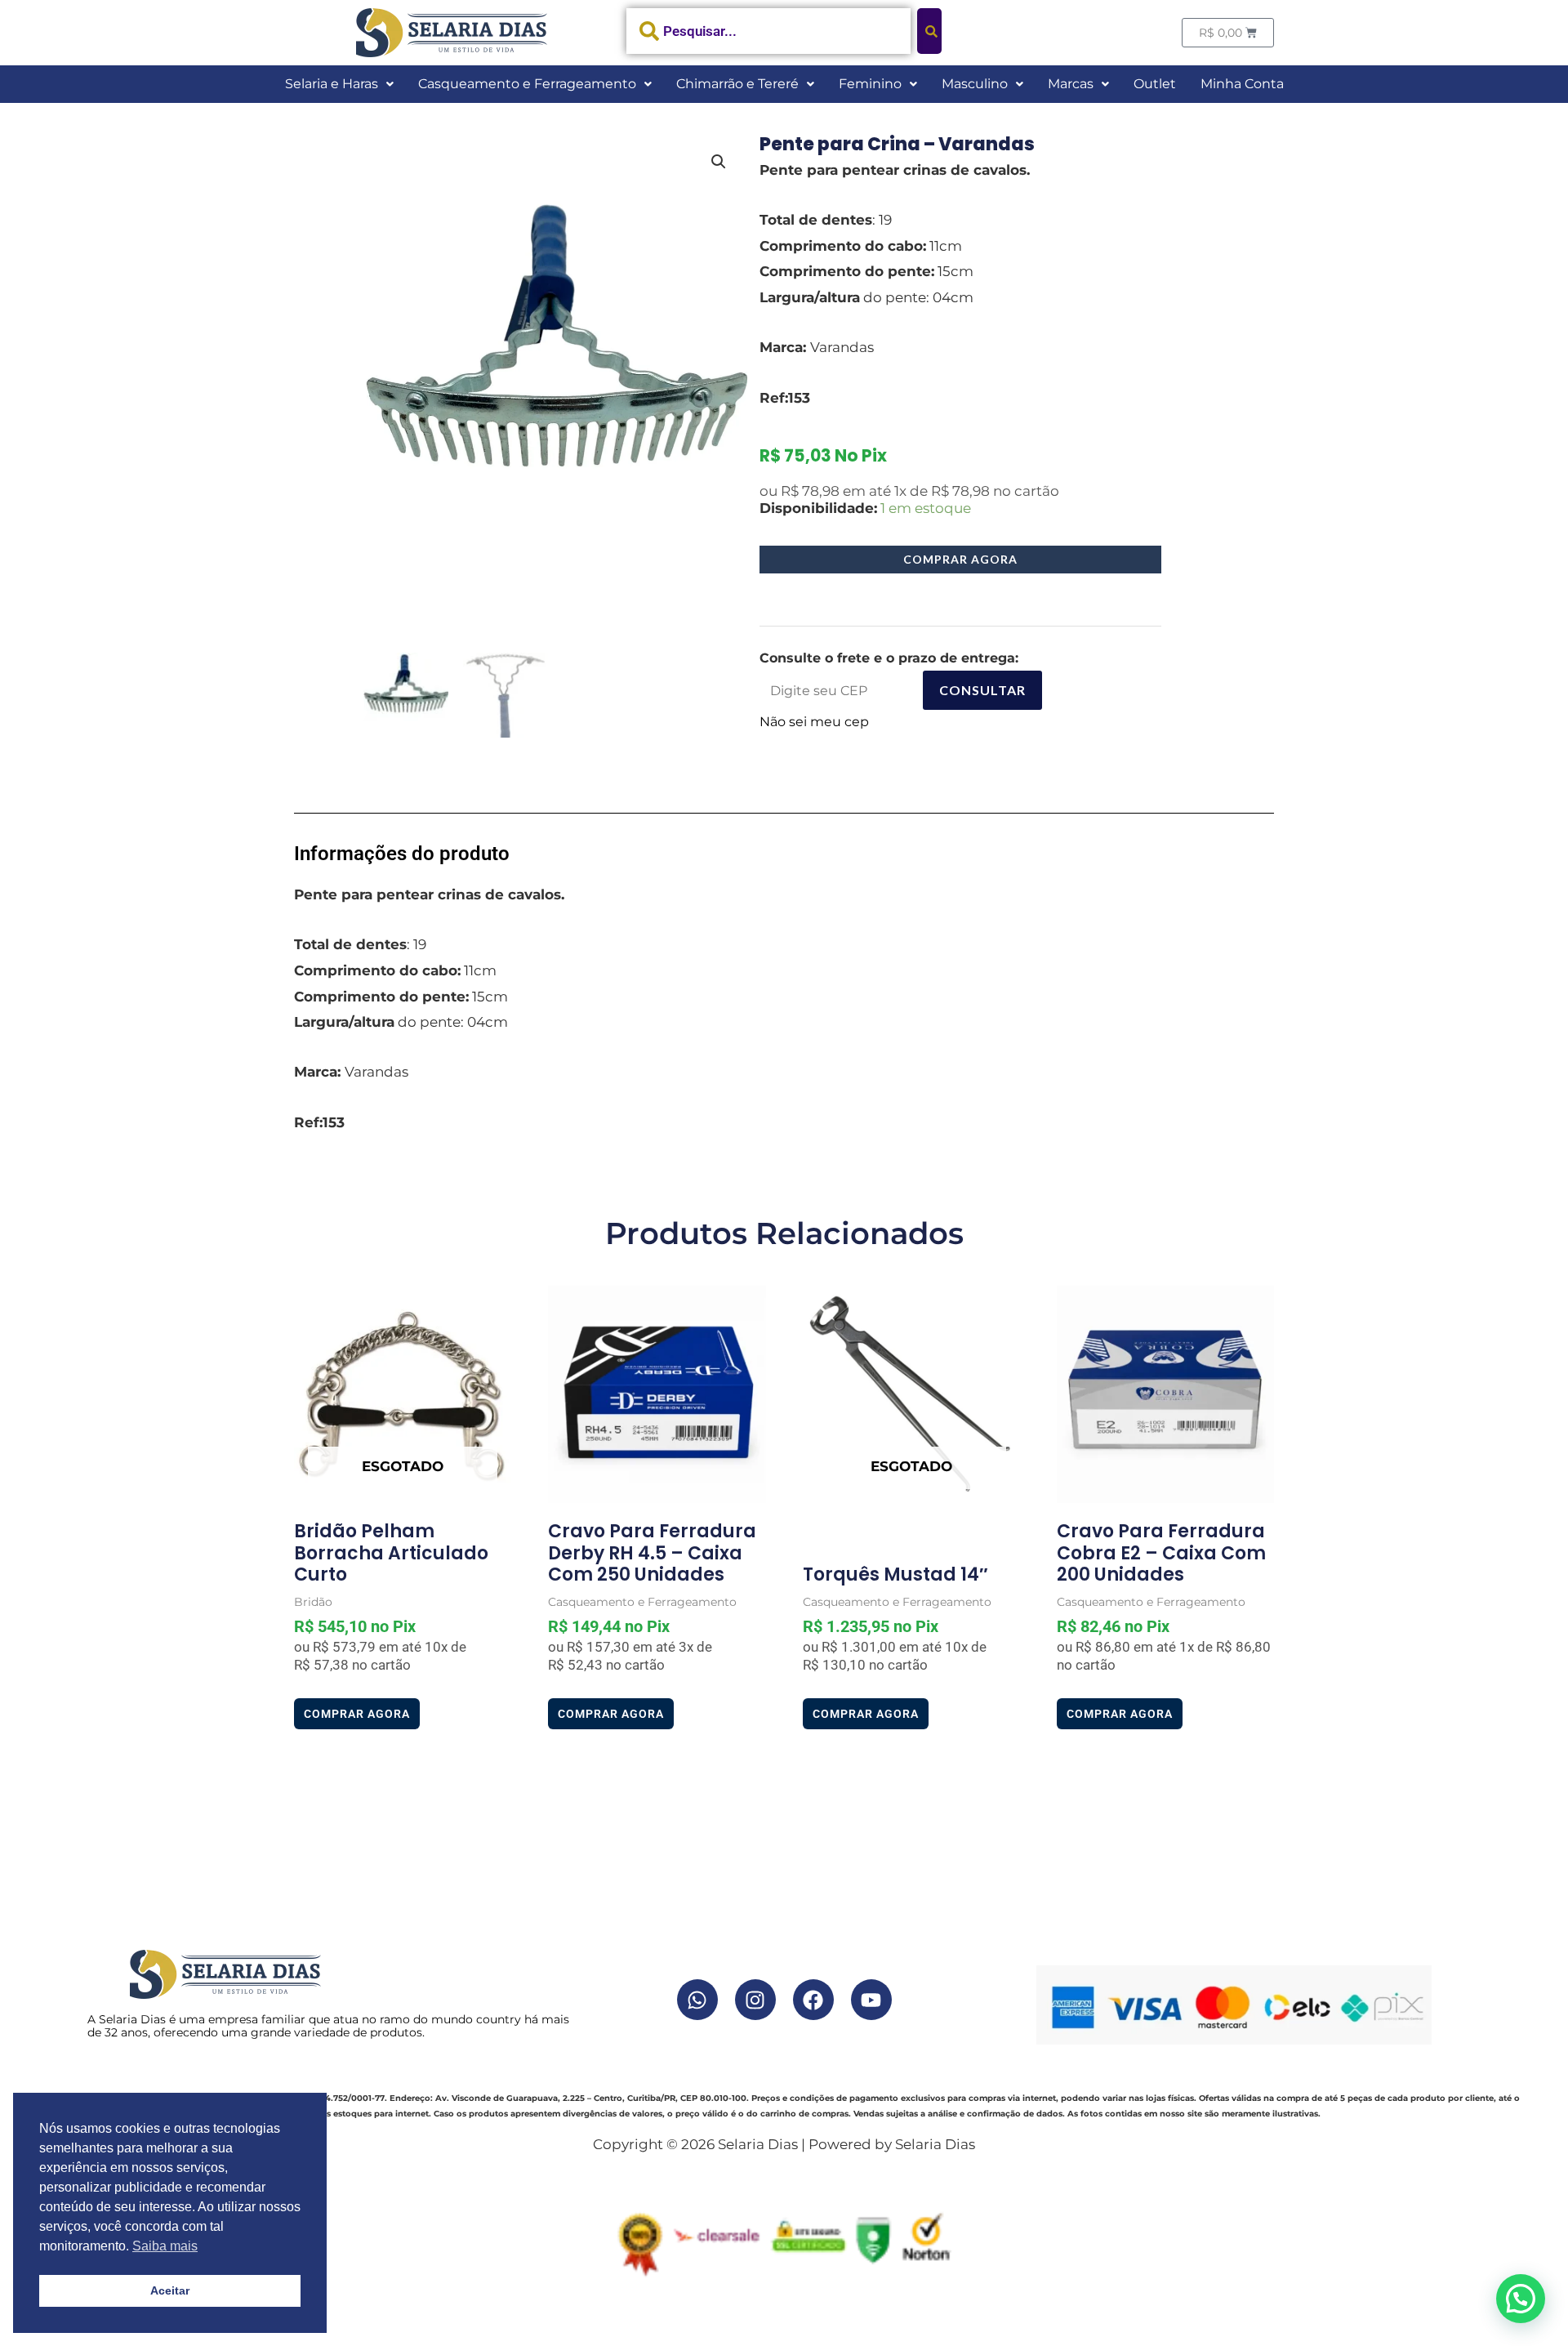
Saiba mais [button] (165, 2246)
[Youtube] (871, 2000)
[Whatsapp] (697, 2000)
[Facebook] (813, 2000)
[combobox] (769, 31)
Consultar (982, 690)
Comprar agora (960, 559)
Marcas (1071, 84)
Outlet (1155, 84)
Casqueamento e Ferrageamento (527, 84)
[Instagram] (755, 2000)
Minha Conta (1242, 84)
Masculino (975, 84)
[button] (339, 84)
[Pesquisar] (929, 31)
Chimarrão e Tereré (737, 84)
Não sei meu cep (814, 722)
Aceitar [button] (170, 2290)
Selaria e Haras (332, 84)
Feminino (870, 84)
